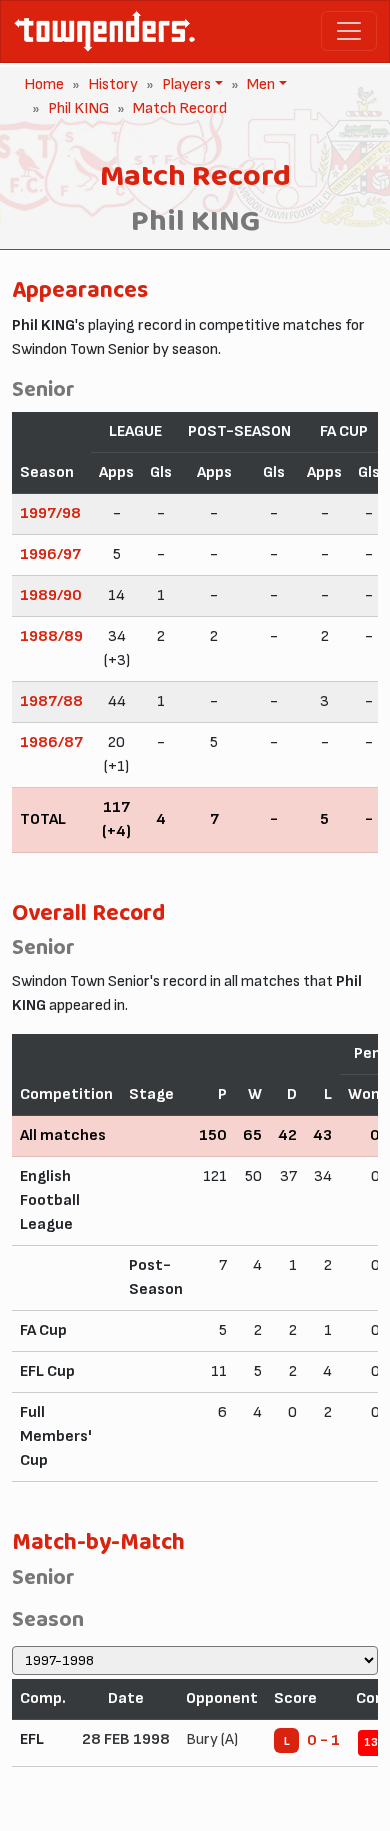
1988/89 (51, 636)
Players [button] (184, 84)
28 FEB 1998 (126, 1739)
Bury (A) (212, 1739)
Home (44, 84)
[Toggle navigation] (349, 31)
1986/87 (51, 742)
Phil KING (78, 108)
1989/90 (51, 595)
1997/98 (50, 513)
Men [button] (259, 84)
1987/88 (51, 701)
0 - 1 (323, 1740)
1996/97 (50, 554)
